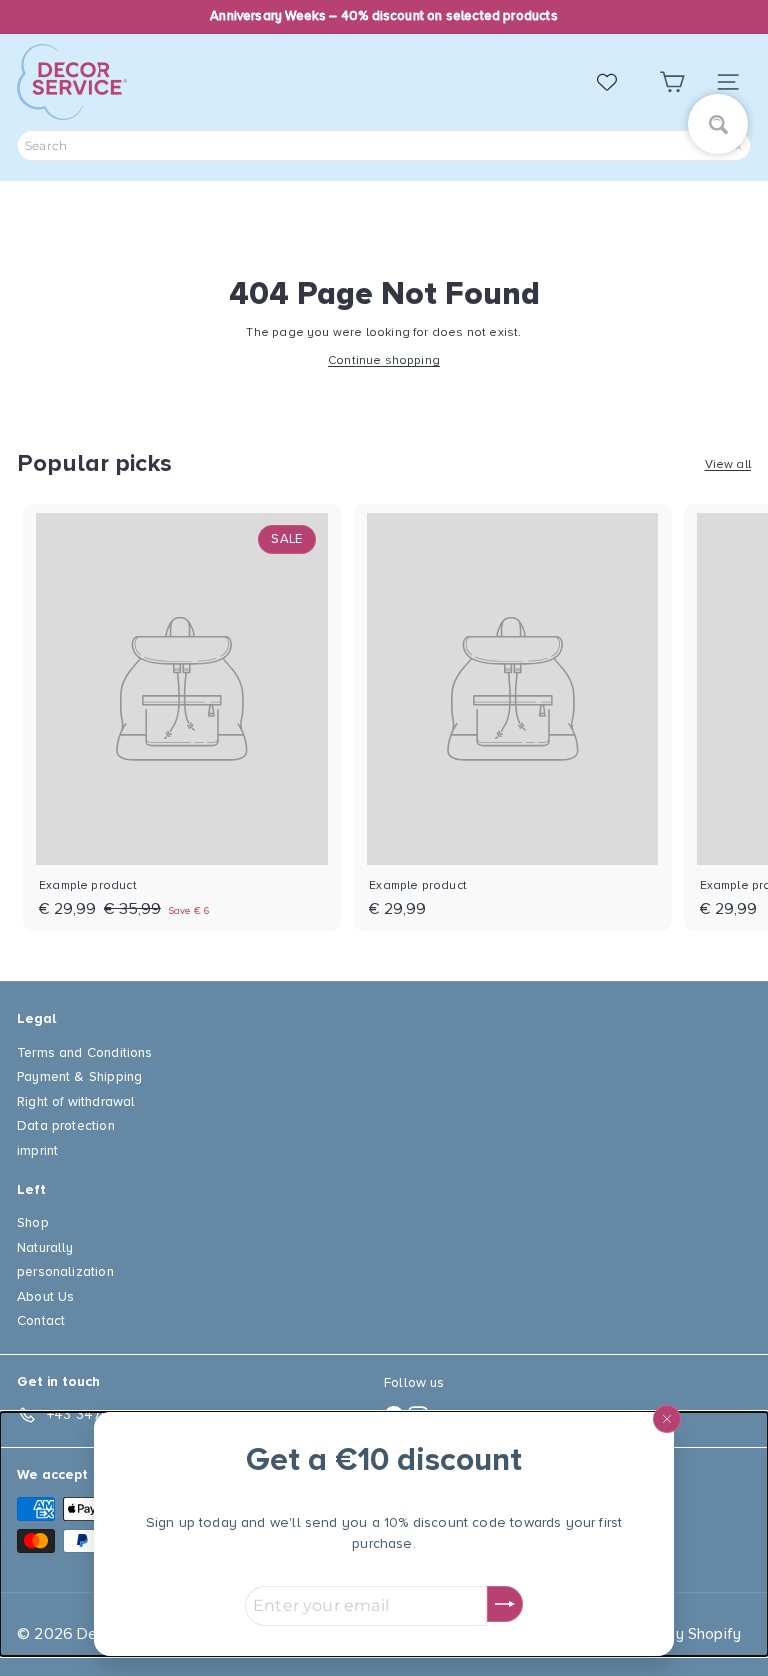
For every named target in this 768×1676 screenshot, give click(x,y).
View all (728, 464)
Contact (41, 1320)
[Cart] (672, 82)
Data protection (66, 1125)
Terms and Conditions (85, 1052)
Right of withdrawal (76, 1101)
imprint (37, 1150)
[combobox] (384, 145)
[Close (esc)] (667, 1419)
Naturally (45, 1247)
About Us (45, 1296)
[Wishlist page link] (617, 82)
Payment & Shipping (79, 1076)
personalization (65, 1271)
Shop (33, 1222)
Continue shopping (384, 360)
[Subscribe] (505, 1604)
